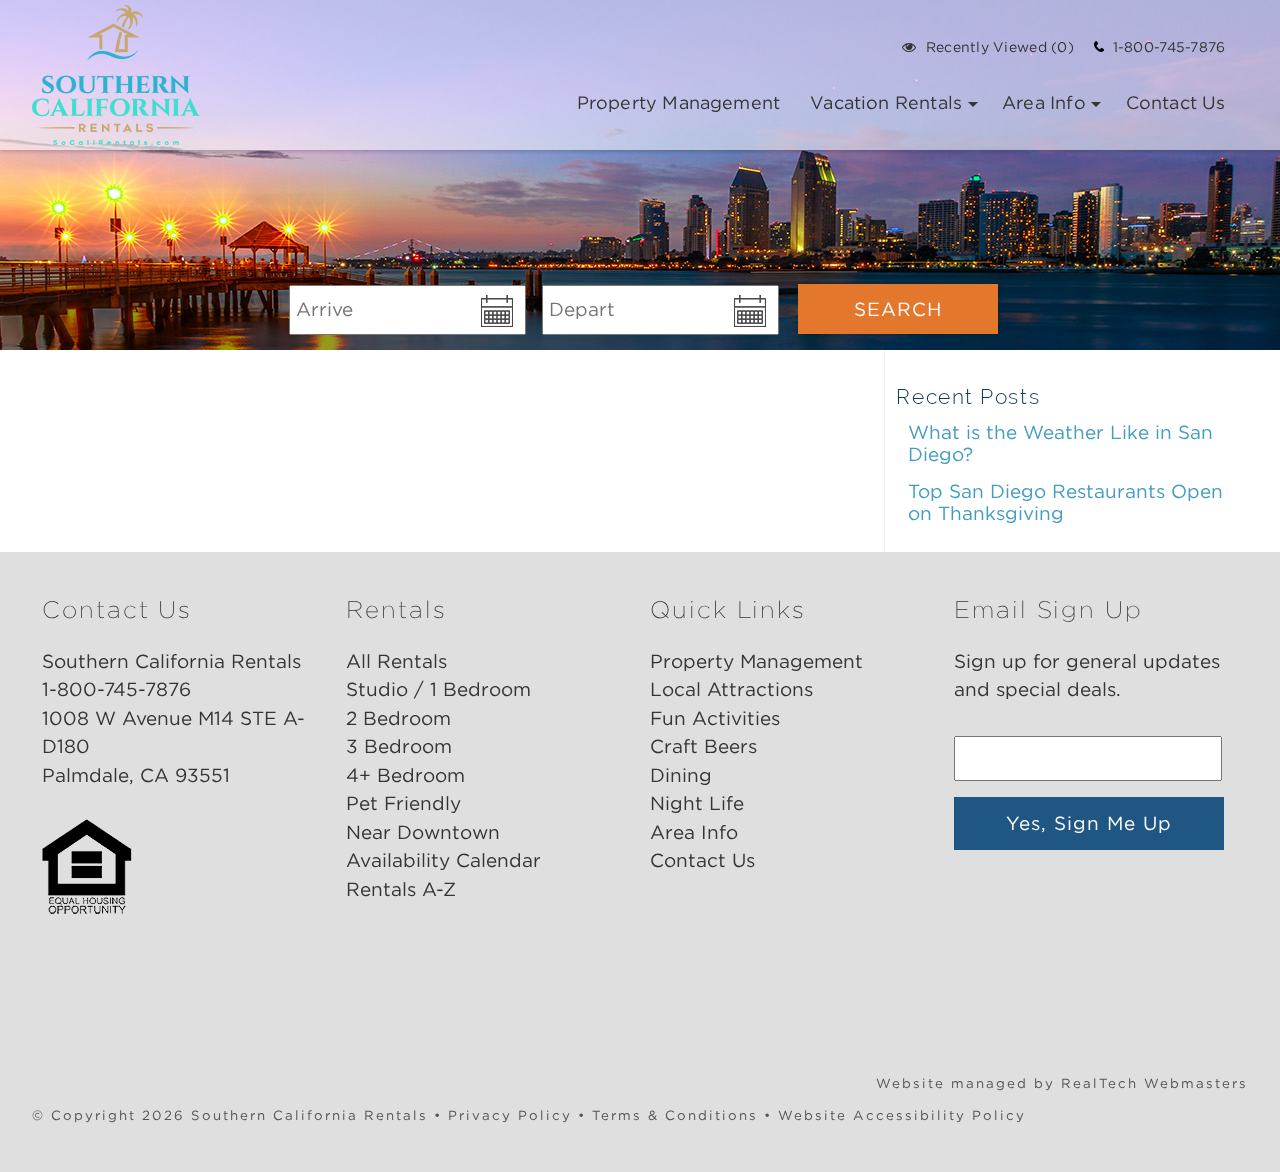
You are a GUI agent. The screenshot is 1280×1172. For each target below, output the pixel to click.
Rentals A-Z (401, 889)
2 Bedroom (398, 718)
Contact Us (1176, 102)
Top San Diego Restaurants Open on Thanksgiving (1065, 502)
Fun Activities (715, 718)
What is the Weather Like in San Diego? (1060, 443)
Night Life (697, 803)
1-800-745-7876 (1164, 47)
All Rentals (396, 661)
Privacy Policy (510, 1115)
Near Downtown (423, 832)
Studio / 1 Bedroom (438, 689)
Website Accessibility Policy (902, 1115)
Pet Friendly (403, 803)
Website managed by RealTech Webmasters (1062, 1083)
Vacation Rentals (886, 102)
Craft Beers (703, 746)
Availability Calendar (443, 860)
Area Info (1044, 102)
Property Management (678, 102)
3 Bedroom (399, 746)
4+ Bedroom (405, 775)
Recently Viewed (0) (1000, 47)
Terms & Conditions (675, 1115)
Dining (681, 775)
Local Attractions (731, 689)
